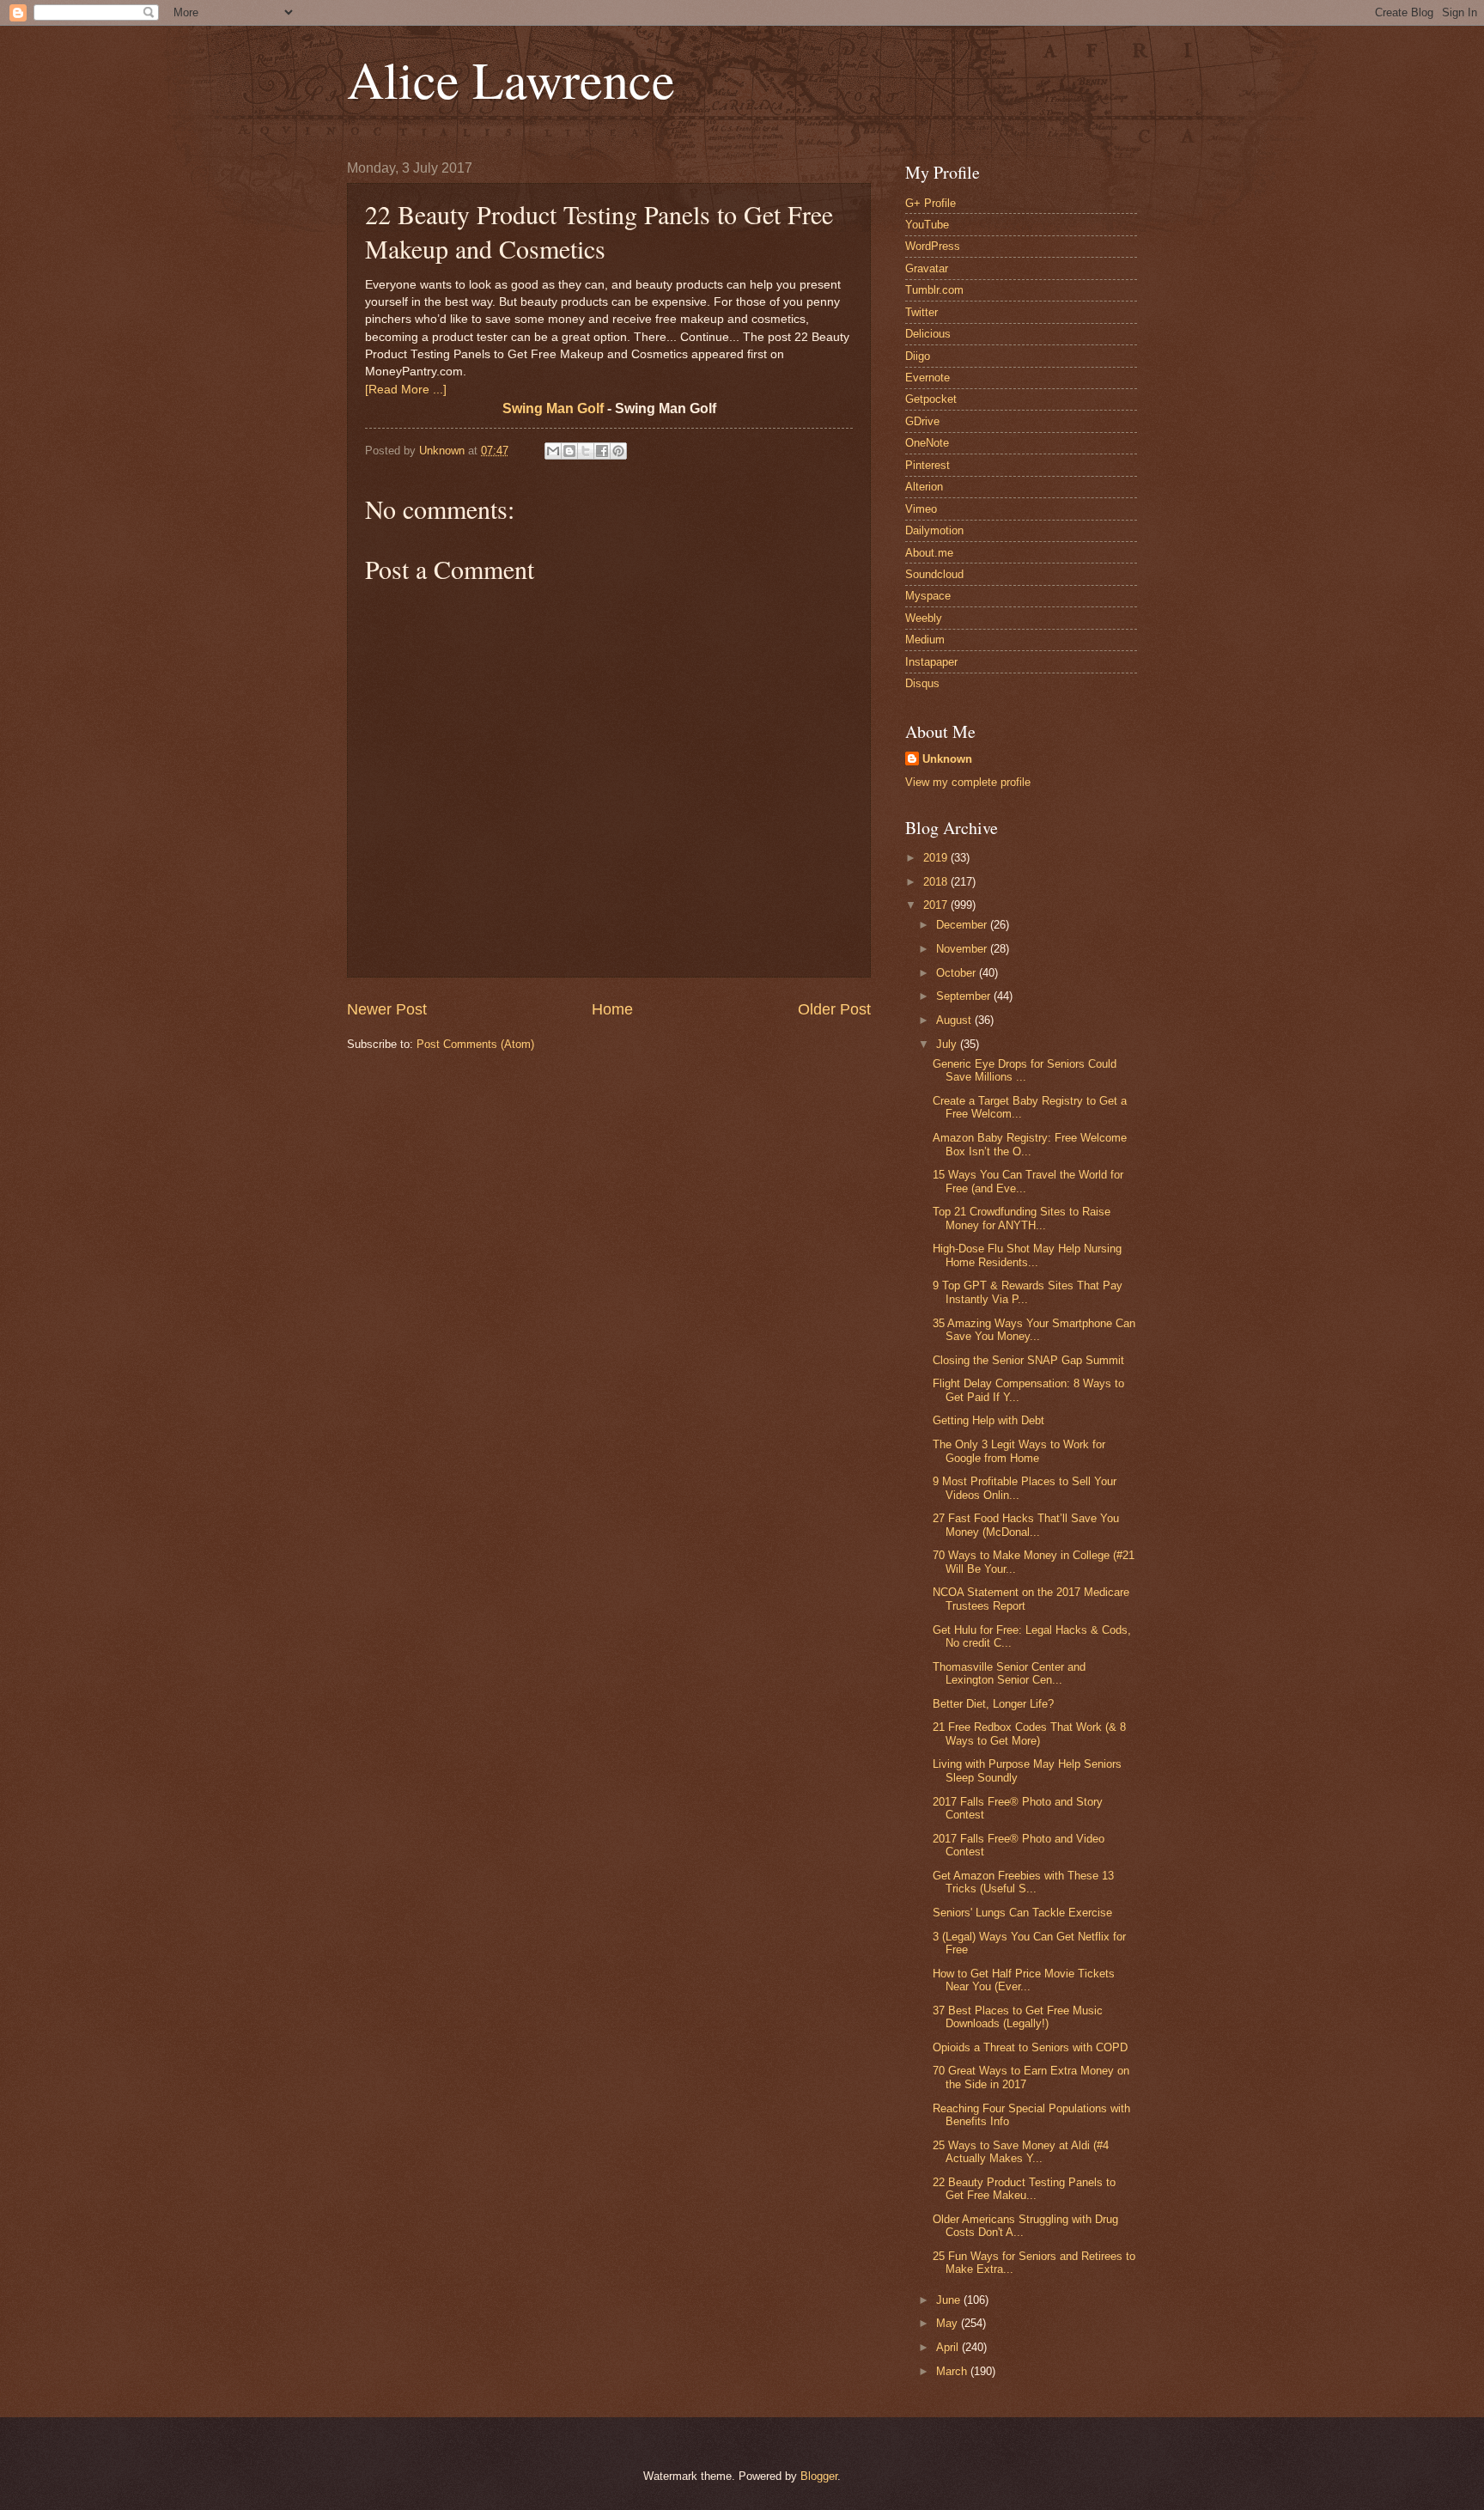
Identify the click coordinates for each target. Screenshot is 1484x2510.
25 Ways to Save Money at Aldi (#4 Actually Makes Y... (1021, 2152)
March (953, 2371)
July (948, 1044)
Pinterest (927, 465)
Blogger (819, 2476)
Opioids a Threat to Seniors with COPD (1030, 2047)
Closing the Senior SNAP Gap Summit (1028, 1360)
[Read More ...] (406, 390)
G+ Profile (931, 203)
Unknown (947, 759)
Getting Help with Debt (988, 1420)
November (963, 949)
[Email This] (553, 451)
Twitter (921, 312)
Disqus (922, 683)
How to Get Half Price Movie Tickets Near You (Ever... (1024, 1980)
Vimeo (921, 509)
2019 (937, 858)
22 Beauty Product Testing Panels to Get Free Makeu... (1024, 2189)
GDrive (922, 421)
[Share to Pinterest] (618, 451)
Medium (925, 640)
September (965, 996)
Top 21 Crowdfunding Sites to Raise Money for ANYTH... (1022, 1218)
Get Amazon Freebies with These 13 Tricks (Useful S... (1023, 1882)
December (963, 925)
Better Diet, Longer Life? (993, 1704)
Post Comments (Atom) (475, 1044)
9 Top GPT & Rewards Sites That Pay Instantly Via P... (1028, 1292)
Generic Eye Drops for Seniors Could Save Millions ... (1025, 1070)
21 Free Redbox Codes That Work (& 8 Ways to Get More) (1029, 1733)
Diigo (918, 356)
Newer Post (387, 1009)
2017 (937, 905)
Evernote (927, 378)
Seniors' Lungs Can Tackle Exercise (1022, 1913)
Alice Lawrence (511, 79)
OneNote (927, 443)
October (958, 973)
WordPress (933, 246)
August (955, 1020)
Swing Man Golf (553, 408)
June (950, 2300)
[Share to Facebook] (602, 451)
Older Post (834, 1009)
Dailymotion (934, 530)
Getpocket (931, 399)
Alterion (924, 487)
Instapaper (931, 662)
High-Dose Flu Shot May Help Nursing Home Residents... (1027, 1255)
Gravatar (927, 268)
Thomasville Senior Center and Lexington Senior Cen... (1009, 1673)
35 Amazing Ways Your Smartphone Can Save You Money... (1034, 1330)
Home (612, 1009)
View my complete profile (968, 782)
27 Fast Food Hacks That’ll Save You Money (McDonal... (1026, 1525)
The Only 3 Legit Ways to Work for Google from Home (1019, 1451)
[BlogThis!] (569, 451)
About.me (929, 553)
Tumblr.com (934, 290)
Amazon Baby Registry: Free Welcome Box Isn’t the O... (1030, 1144)
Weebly (924, 618)
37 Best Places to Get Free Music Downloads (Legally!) (1018, 2017)
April (949, 2347)
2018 (937, 882)
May (949, 2323)
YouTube (927, 225)
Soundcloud (934, 574)
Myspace (928, 596)
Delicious (928, 334)
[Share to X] (586, 451)
